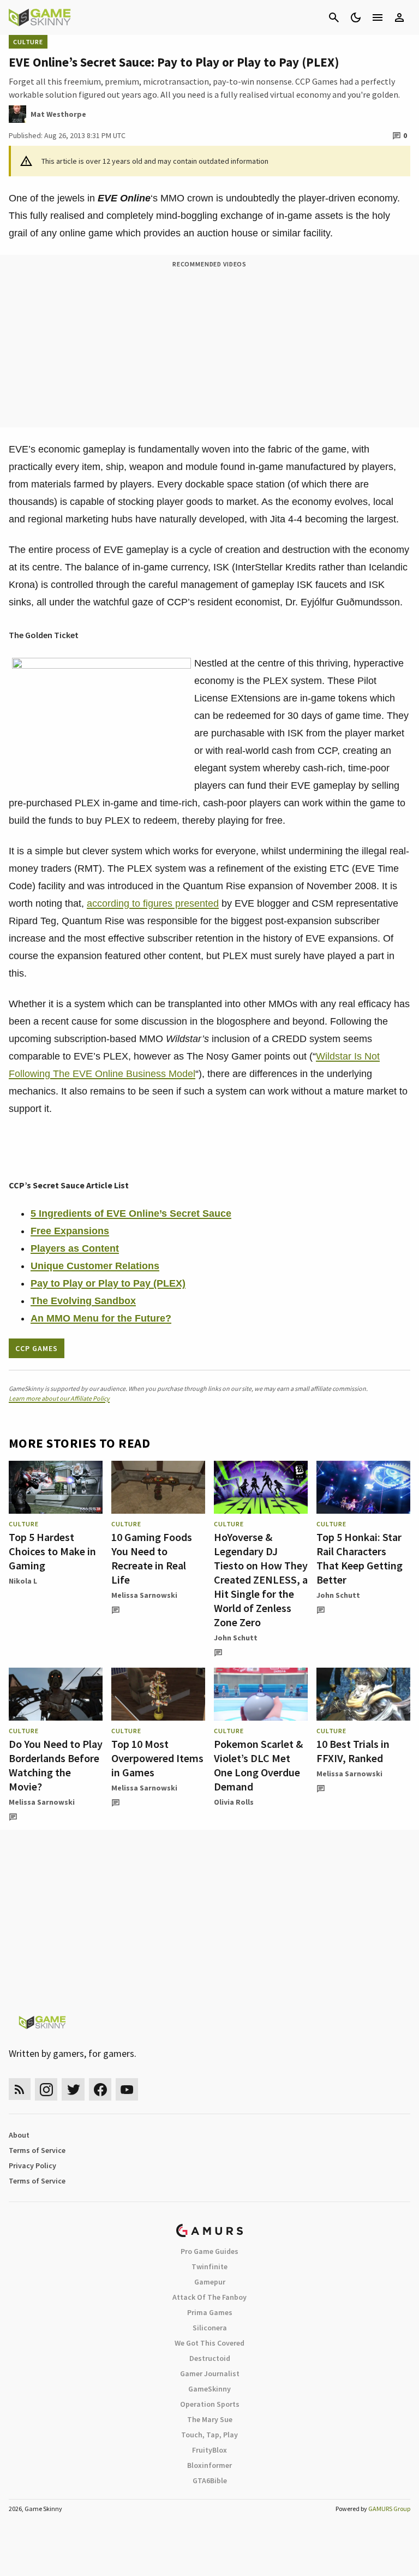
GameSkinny (209, 2389)
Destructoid (210, 2358)
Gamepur (210, 2282)
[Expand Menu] (378, 17)
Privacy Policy (32, 2165)
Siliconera (210, 2328)
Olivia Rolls (234, 1802)
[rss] (20, 2089)
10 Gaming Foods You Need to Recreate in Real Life (152, 1558)
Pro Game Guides (209, 2251)
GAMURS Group (389, 2509)
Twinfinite (209, 2266)
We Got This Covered (209, 2343)
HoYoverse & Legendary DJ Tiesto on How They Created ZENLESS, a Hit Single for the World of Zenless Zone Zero (261, 1579)
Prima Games (210, 2312)
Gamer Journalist (210, 2373)
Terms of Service (37, 2150)
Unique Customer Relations (95, 1266)
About (19, 2135)
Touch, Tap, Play (209, 2435)
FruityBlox (209, 2450)
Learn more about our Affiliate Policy (59, 1398)
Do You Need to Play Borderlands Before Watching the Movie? (56, 1765)
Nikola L (23, 1581)
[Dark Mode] (356, 17)
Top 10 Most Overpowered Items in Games (157, 1758)
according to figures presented (153, 903)
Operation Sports (210, 2404)
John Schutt (236, 1638)
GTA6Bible (210, 2480)
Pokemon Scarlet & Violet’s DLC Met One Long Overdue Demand (258, 1765)
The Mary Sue (210, 2419)
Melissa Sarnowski (144, 1595)
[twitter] (73, 2089)
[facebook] (100, 2089)
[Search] (334, 17)
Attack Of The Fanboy (209, 2297)
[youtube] (127, 2089)
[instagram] (46, 2089)
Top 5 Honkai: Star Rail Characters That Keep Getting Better (360, 1558)
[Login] (399, 17)
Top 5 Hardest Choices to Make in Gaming (52, 1551)
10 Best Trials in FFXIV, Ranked (353, 1751)
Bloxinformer (209, 2465)
